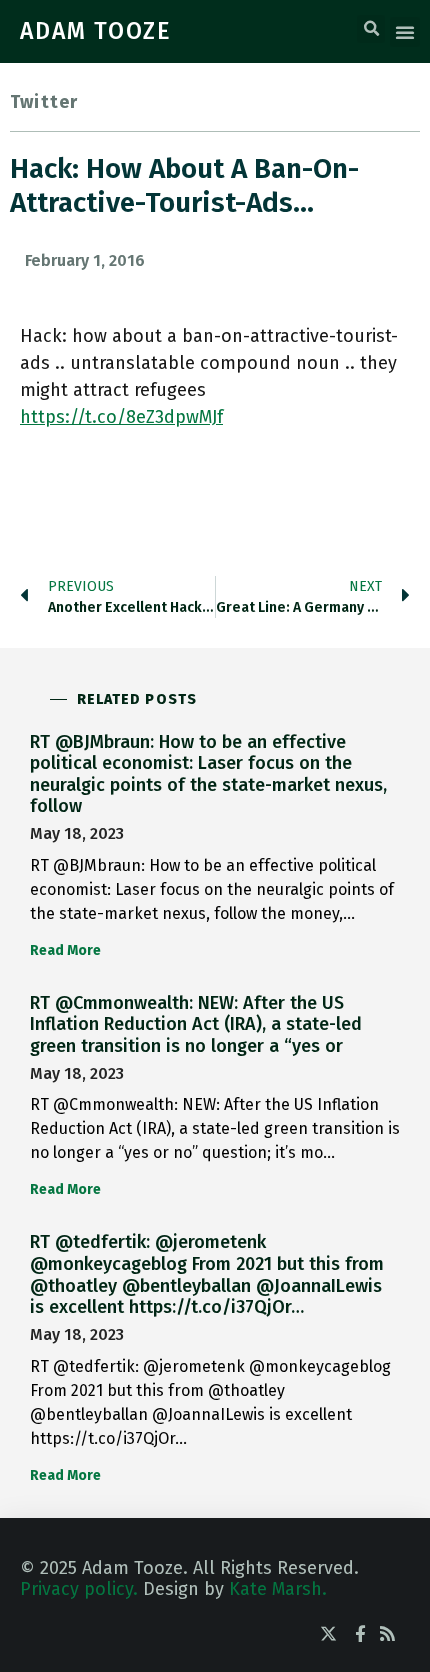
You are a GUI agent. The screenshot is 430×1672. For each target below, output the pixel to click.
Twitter (44, 102)
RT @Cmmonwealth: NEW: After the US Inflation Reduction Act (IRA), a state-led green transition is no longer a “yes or (196, 1024)
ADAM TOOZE (96, 31)
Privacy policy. (79, 1589)
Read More (65, 950)
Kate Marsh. (278, 1589)
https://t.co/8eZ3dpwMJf (121, 417)
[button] (371, 29)
